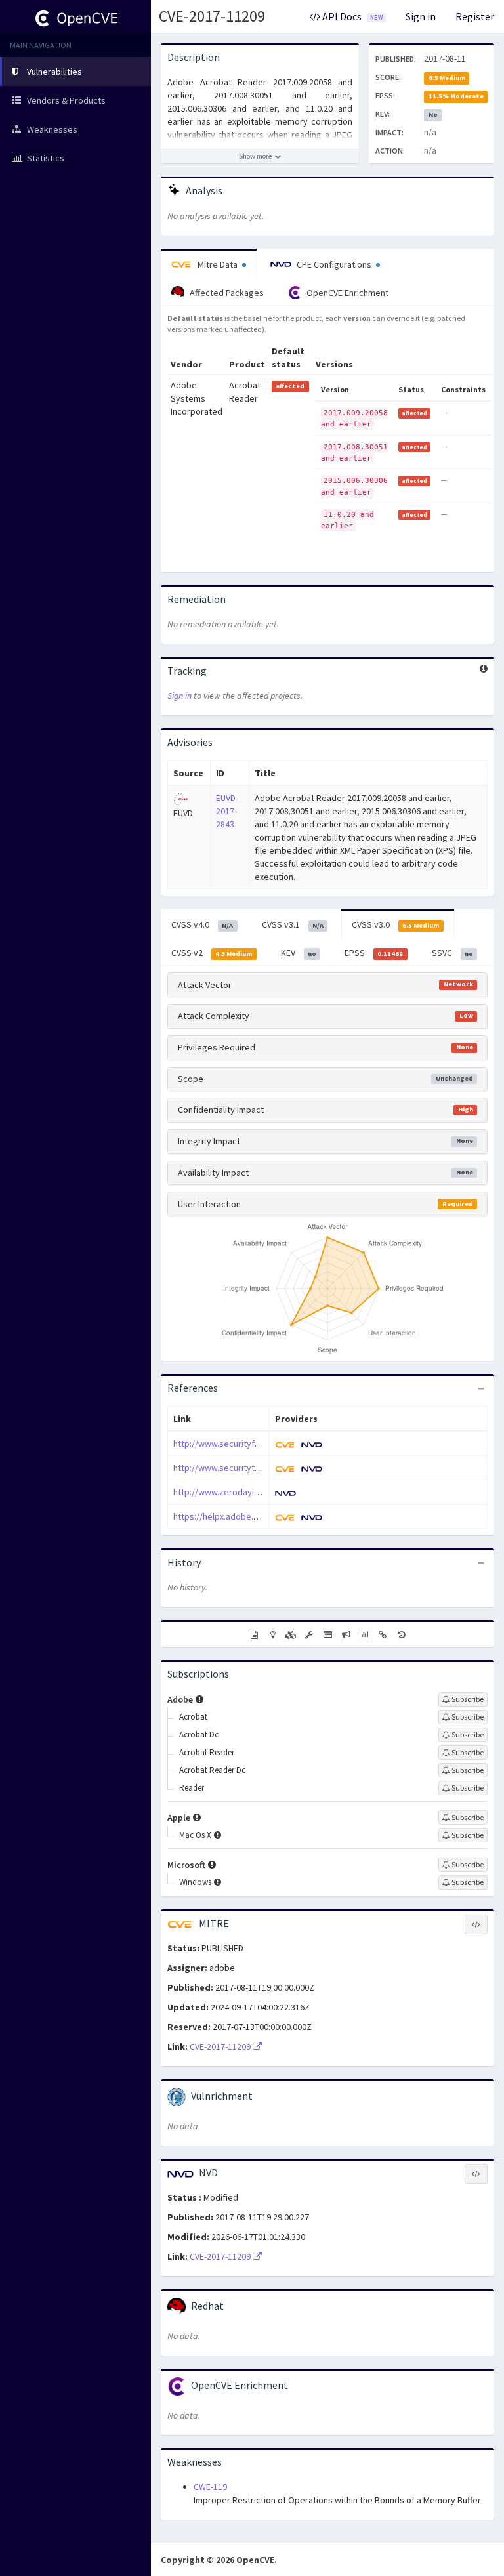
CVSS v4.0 (202, 924)
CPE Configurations (334, 264)
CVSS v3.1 (293, 924)
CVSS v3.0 (395, 924)
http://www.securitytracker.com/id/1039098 (259, 1468)
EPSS (374, 953)
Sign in (421, 16)
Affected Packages (226, 293)
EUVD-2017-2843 (227, 811)
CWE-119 (210, 2487)
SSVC (452, 953)
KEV (299, 953)
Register (475, 16)
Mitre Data (218, 264)
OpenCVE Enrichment (346, 293)
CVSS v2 (212, 953)
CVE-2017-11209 (212, 16)
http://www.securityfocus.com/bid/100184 (256, 1444)
